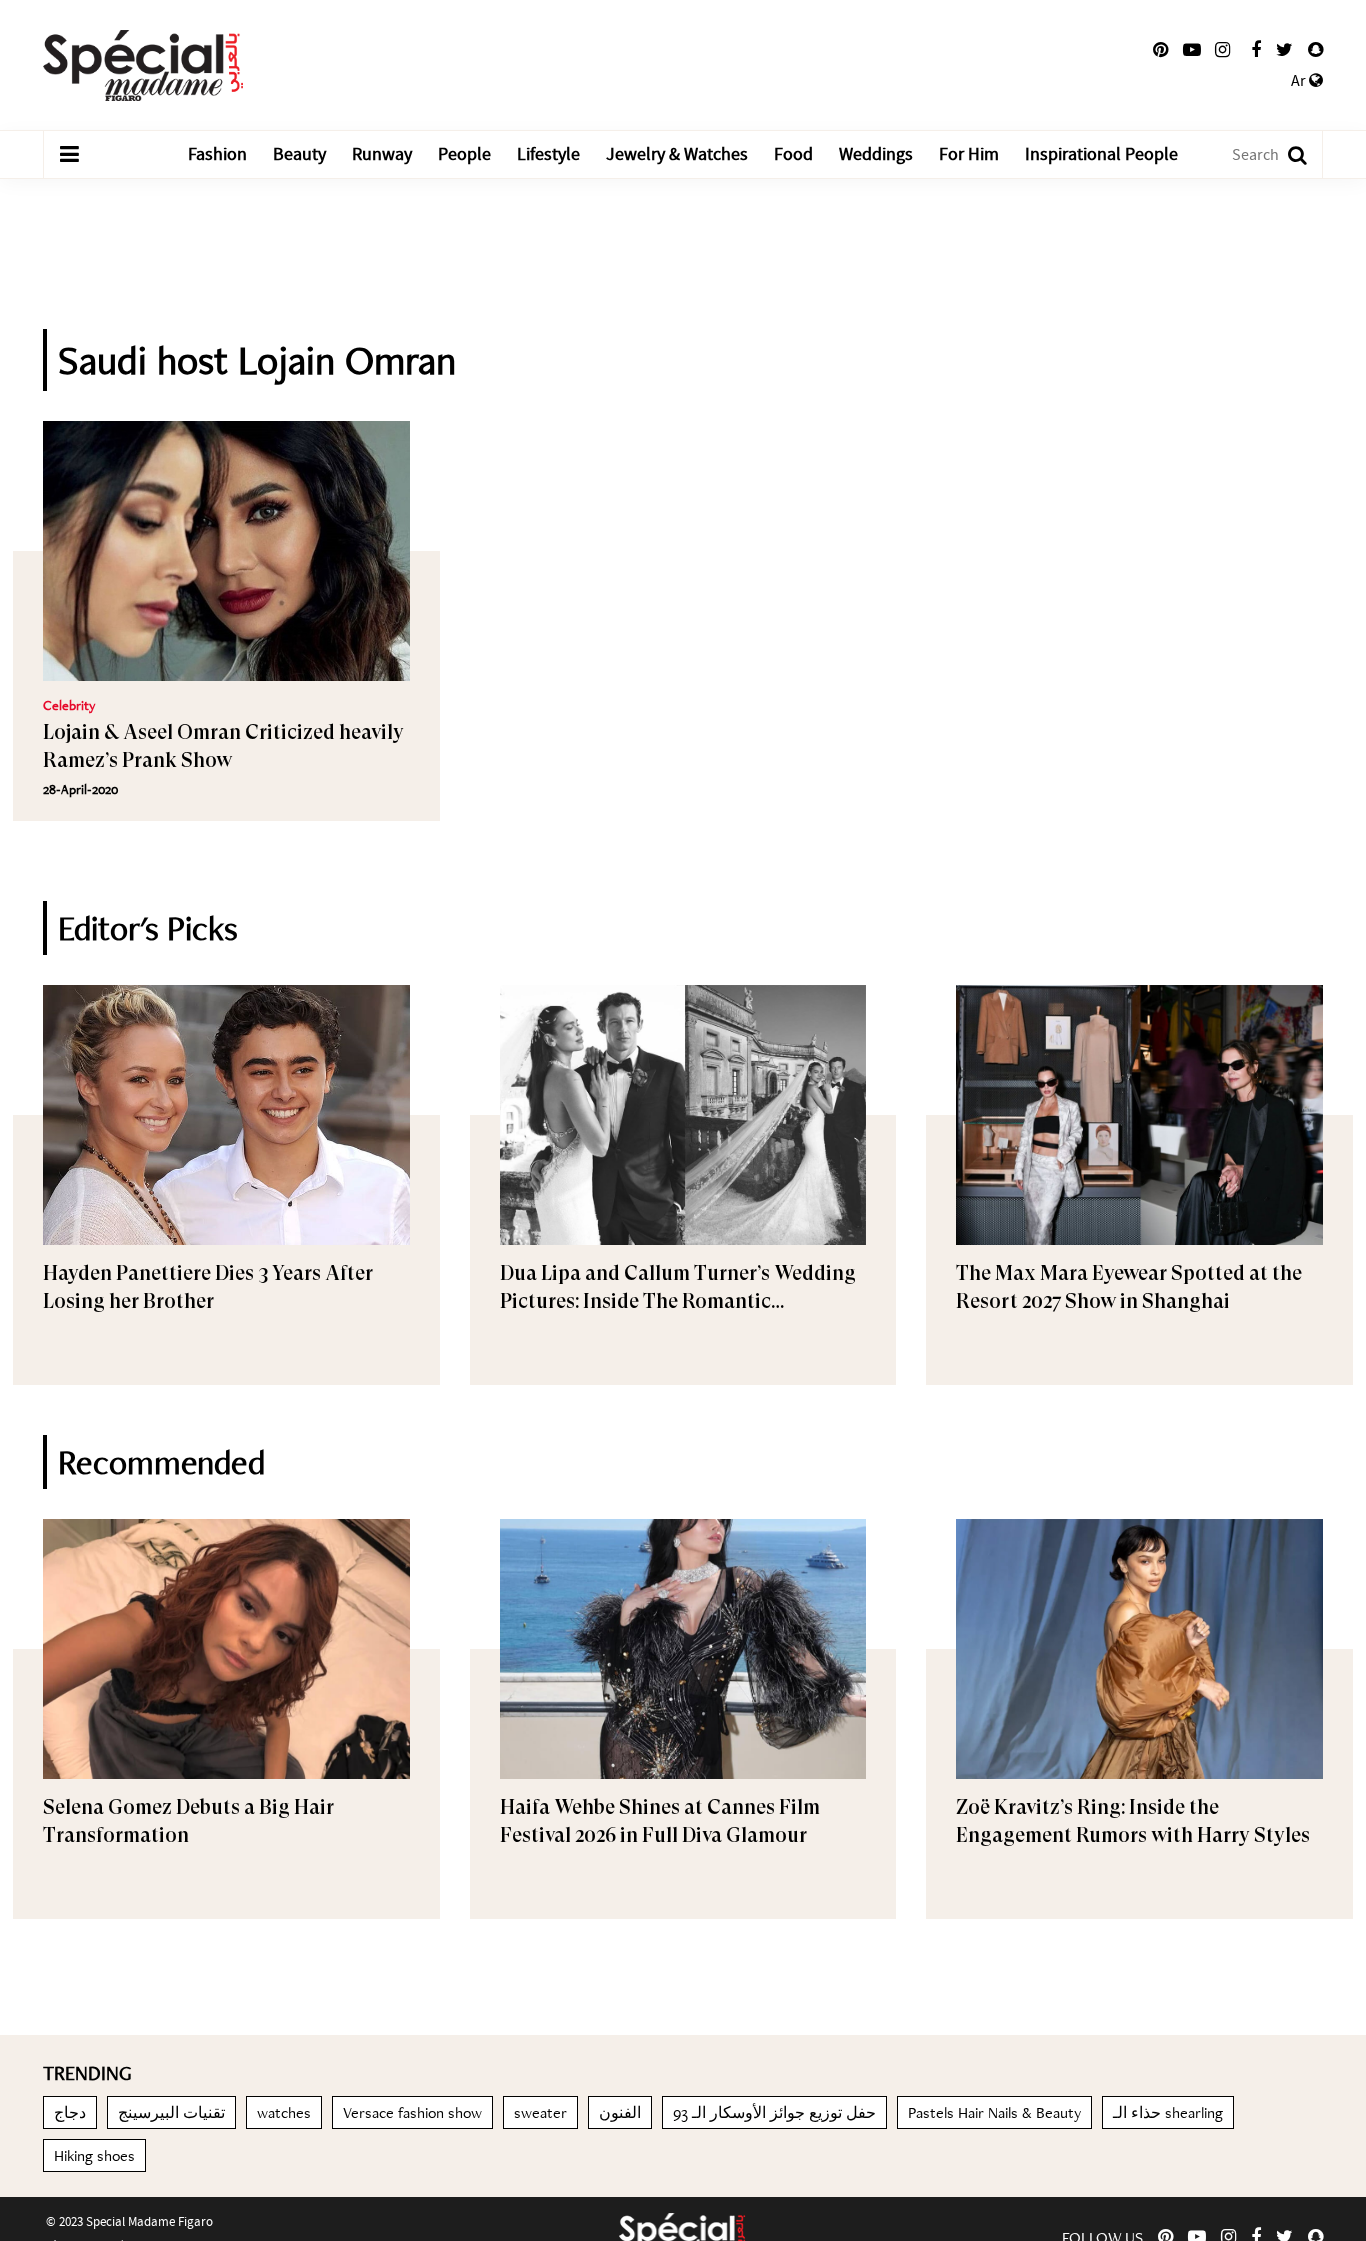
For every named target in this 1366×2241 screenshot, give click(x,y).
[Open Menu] (69, 155)
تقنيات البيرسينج (171, 2112)
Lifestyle (548, 154)
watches (284, 2112)
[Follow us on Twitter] (1284, 50)
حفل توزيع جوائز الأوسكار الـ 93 (774, 2112)
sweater (540, 2112)
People (464, 154)
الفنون (620, 2112)
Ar (1300, 81)
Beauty (299, 154)
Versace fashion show (412, 2112)
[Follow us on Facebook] (1256, 50)
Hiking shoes (94, 2155)
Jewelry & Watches (677, 154)
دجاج (70, 2112)
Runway (382, 154)
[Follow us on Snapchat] (1315, 50)
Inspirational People (1101, 154)
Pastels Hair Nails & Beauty (994, 2112)
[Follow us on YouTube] (1192, 50)
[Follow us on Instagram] (1222, 50)
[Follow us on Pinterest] (1160, 50)
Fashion (217, 154)
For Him (969, 154)
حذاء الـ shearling (1168, 2112)
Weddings (876, 154)
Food (793, 154)
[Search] (1287, 154)
